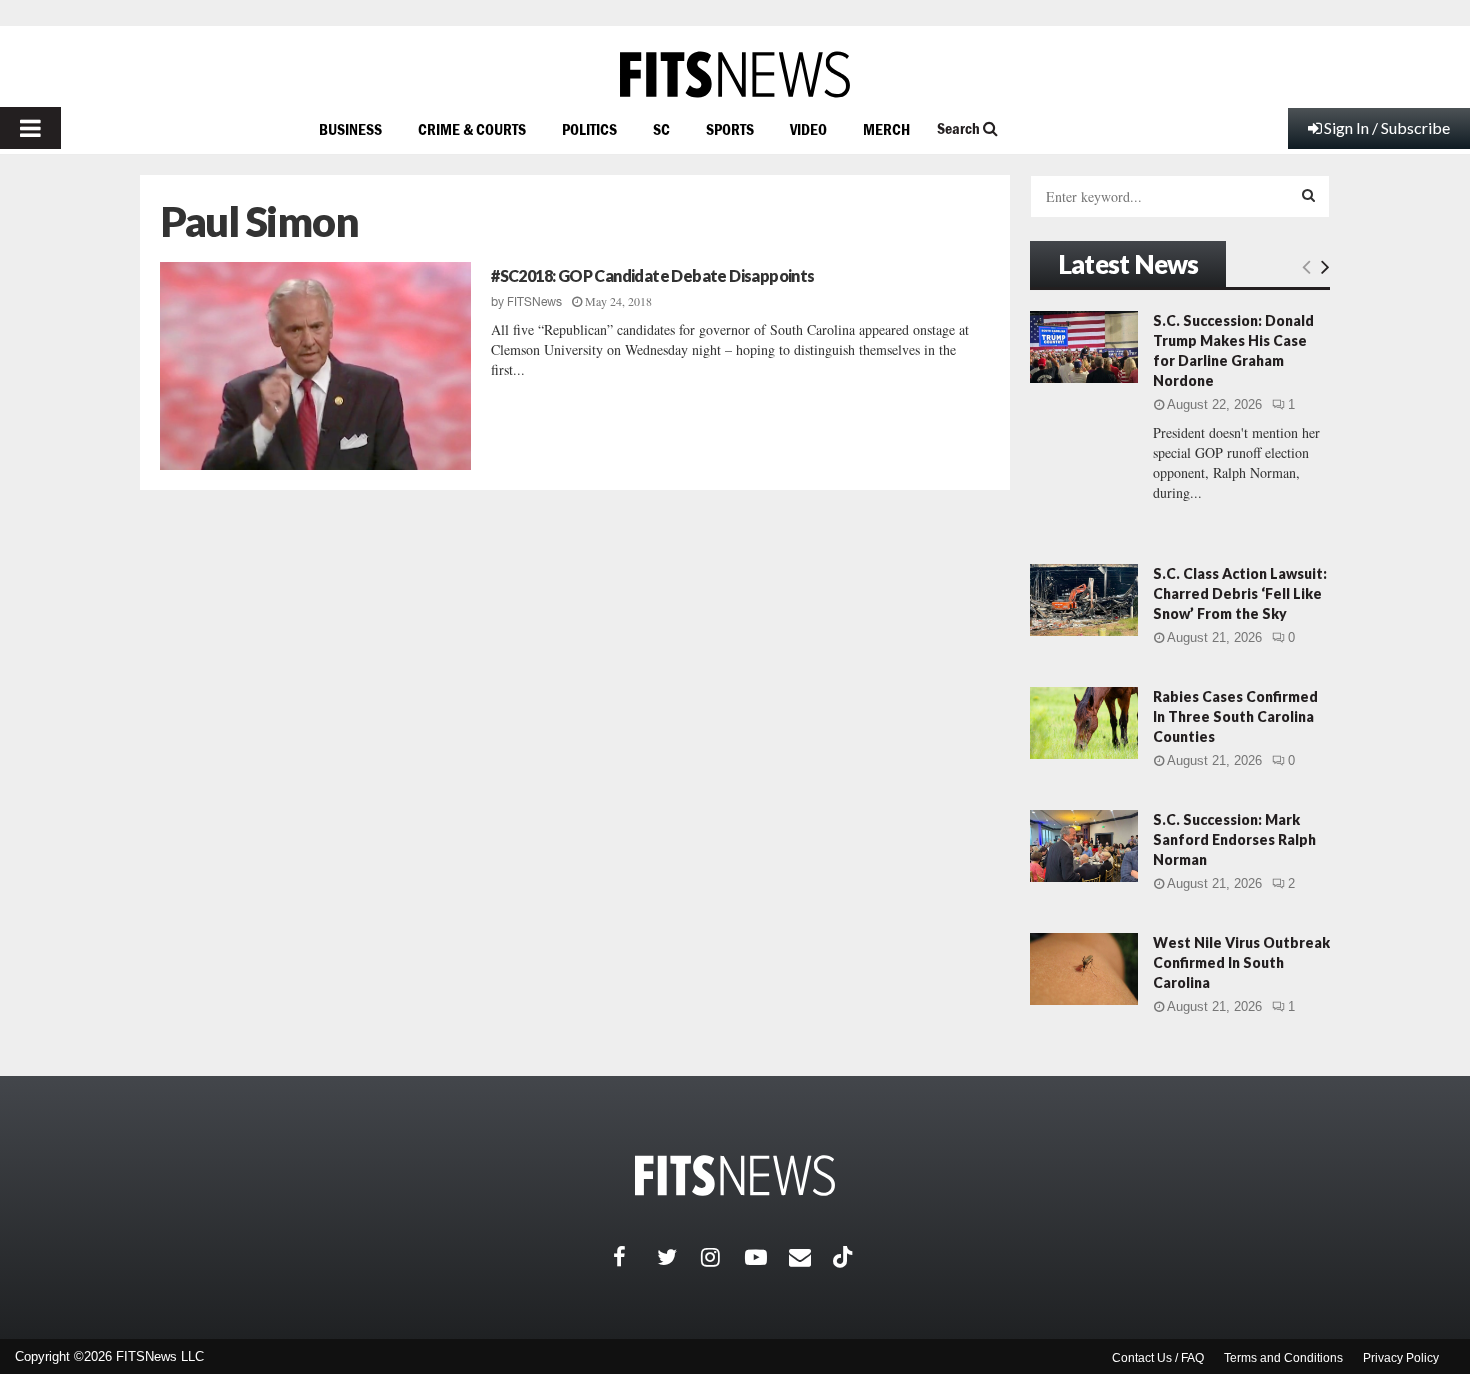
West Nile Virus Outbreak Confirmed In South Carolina (1241, 962)
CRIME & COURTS (472, 129)
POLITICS (589, 129)
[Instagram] (723, 1257)
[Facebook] (635, 1257)
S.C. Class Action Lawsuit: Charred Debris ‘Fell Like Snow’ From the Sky (1240, 593)
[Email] (811, 1257)
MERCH (886, 129)
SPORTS (730, 129)
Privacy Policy (1401, 1358)
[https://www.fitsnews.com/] (735, 74)
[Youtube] (767, 1257)
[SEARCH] (1308, 195)
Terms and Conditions (1283, 1358)
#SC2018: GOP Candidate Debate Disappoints (652, 275)
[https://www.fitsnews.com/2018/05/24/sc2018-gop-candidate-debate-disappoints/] (315, 366)
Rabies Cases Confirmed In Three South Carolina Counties (1235, 716)
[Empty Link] (1306, 266)
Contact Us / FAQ (1158, 1358)
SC (661, 129)
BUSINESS (350, 129)
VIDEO (808, 129)
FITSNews (534, 302)
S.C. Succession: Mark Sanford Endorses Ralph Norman (1234, 839)
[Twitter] (679, 1257)
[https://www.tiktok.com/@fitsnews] (845, 1257)
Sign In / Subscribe (1387, 127)
